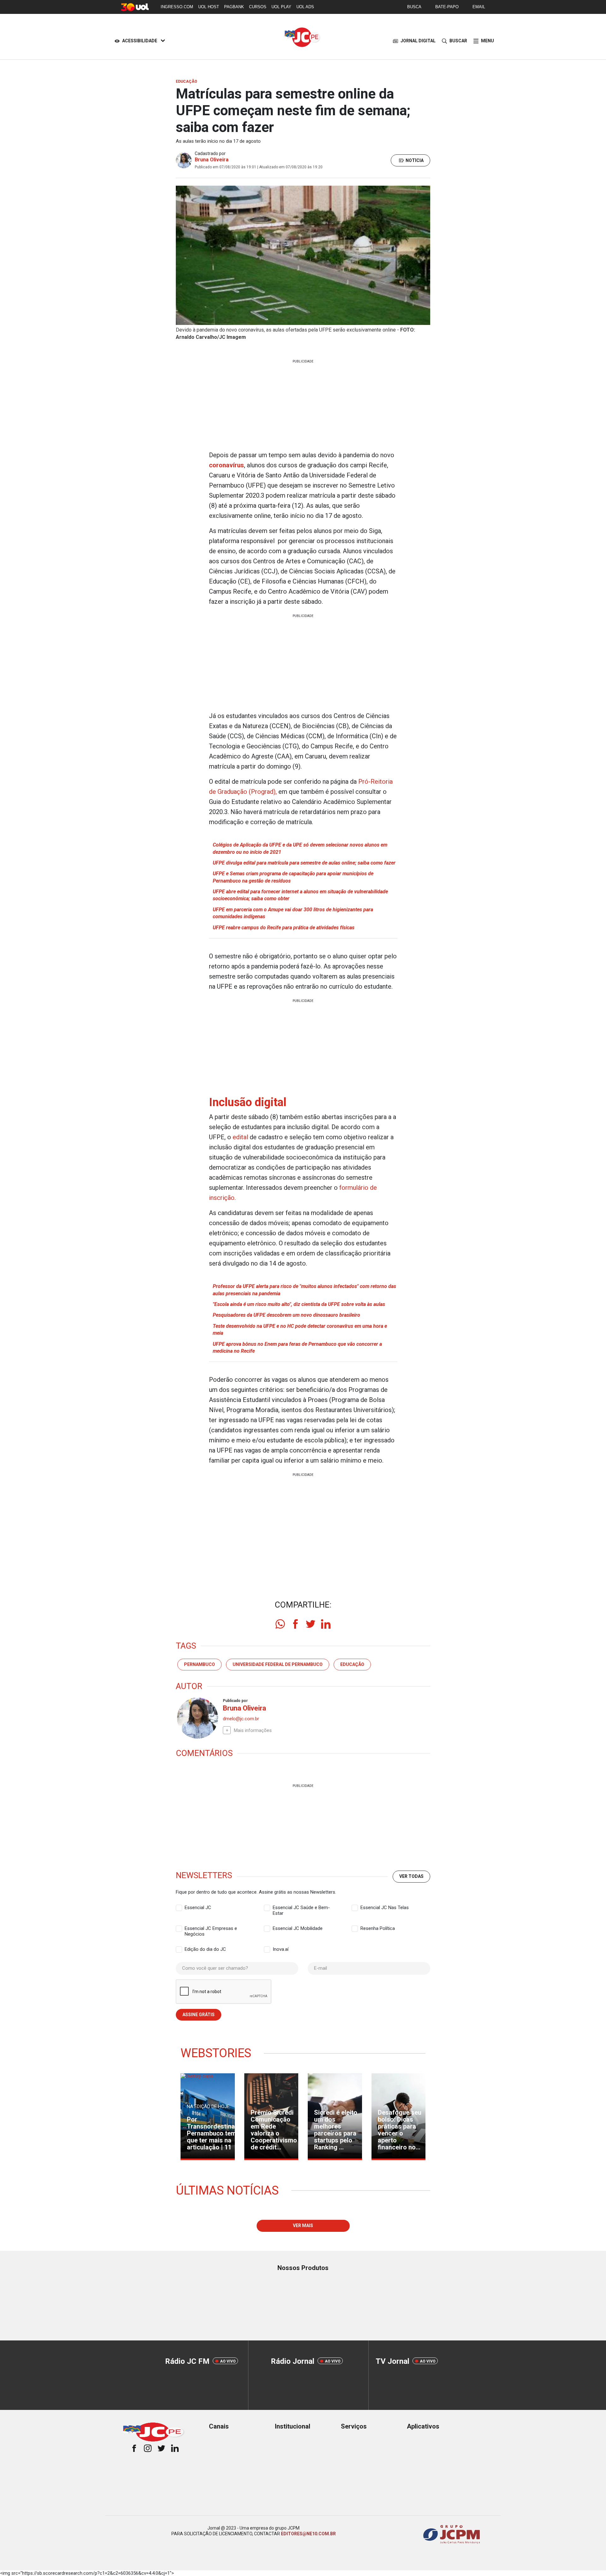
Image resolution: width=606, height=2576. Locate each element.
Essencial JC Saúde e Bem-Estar (301, 1908)
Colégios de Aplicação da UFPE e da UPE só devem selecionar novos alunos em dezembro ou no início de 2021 (300, 848)
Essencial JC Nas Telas (385, 1908)
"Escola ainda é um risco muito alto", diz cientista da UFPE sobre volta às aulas (299, 1304)
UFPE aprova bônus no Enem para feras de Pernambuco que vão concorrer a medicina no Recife (297, 1348)
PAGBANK (234, 7)
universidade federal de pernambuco (278, 1664)
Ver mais (303, 2226)
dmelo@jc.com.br (241, 1719)
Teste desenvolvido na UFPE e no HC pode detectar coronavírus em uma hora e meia (300, 1330)
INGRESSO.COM (177, 7)
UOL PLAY (281, 7)
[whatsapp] (280, 1624)
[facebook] (295, 1624)
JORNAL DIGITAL (418, 41)
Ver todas (411, 1876)
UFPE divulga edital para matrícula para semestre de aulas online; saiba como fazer (304, 863)
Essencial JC (198, 1908)
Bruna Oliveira (212, 160)
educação (352, 1664)
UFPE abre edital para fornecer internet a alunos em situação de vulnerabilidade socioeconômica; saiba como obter (300, 895)
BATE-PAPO (447, 7)
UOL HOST (209, 7)
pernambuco (199, 1664)
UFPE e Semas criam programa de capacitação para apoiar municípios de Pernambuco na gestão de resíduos (293, 877)
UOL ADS (305, 7)
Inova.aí (281, 1949)
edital (241, 1137)
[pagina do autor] (197, 1718)
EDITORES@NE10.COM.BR (308, 2534)
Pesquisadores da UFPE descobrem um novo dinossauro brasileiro (286, 1315)
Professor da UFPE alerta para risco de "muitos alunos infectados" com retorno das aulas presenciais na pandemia (304, 1290)
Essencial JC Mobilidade (298, 1928)
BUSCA (414, 7)
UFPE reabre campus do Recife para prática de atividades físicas (284, 928)
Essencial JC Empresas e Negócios (211, 1929)
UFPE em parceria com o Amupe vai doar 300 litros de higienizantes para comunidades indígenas (293, 913)
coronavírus (226, 465)
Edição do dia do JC (205, 1949)
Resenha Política (378, 1928)
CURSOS (258, 7)
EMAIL (479, 7)
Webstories (216, 2053)
